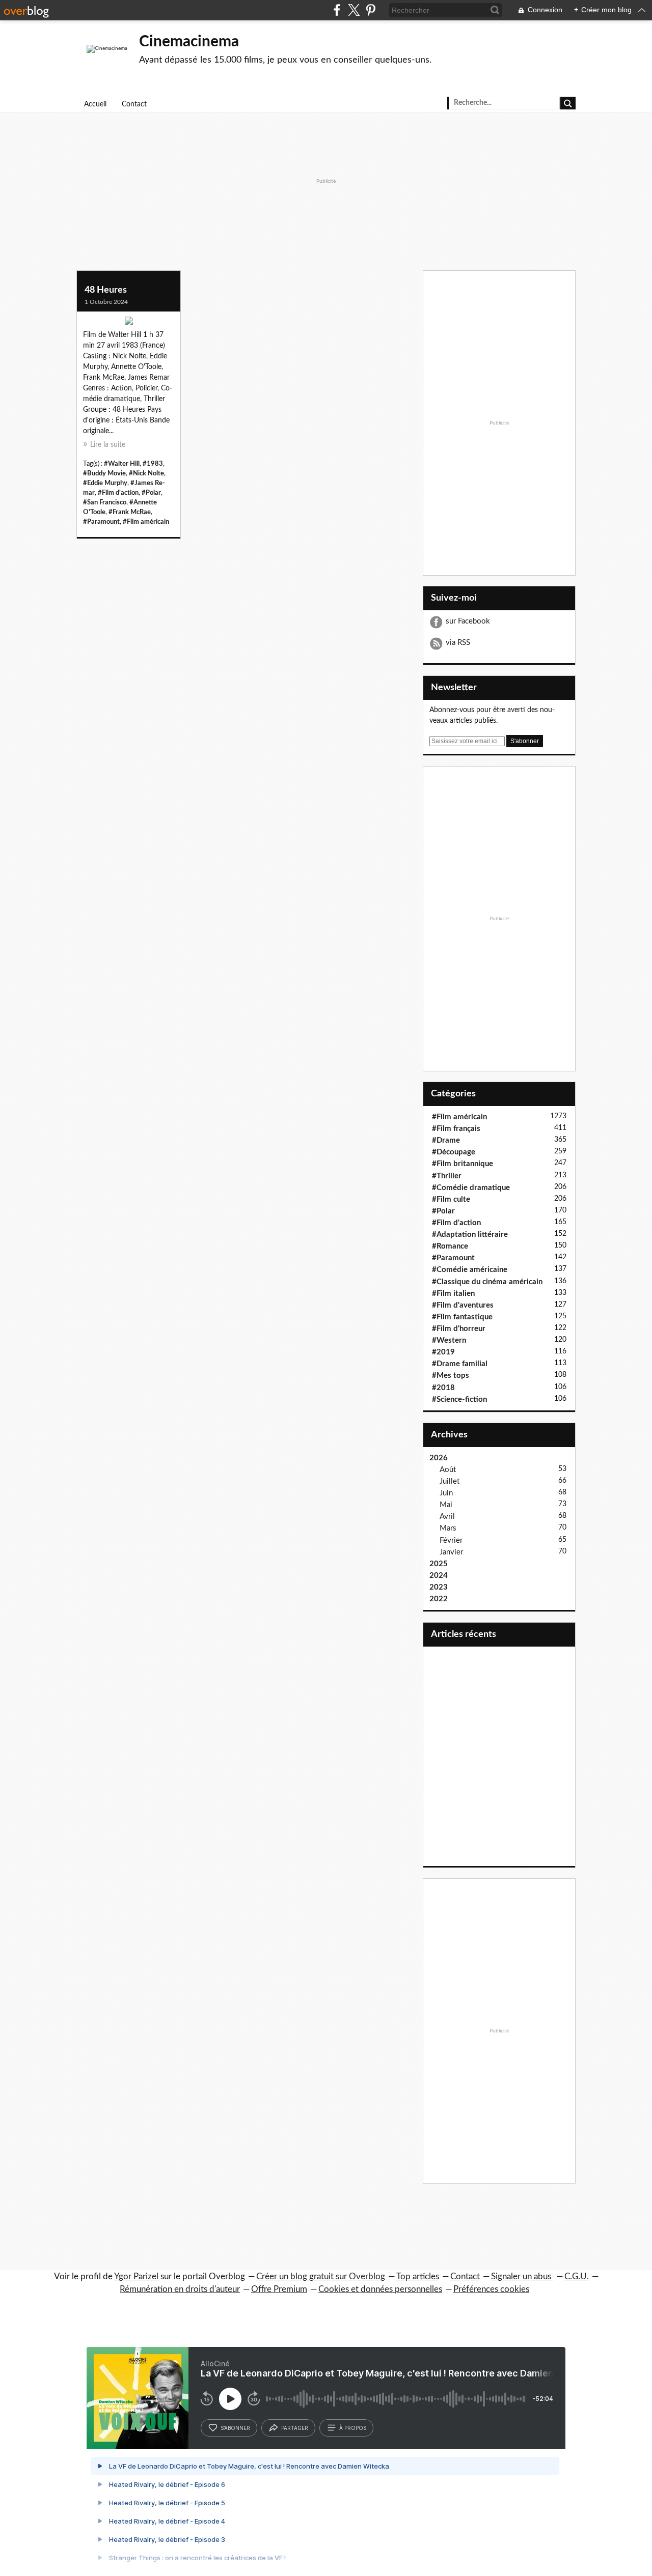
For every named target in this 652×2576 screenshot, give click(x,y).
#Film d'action (118, 493)
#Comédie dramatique (471, 1188)
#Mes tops (451, 1376)
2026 (439, 1458)
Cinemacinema (189, 42)
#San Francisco (105, 502)
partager (295, 2428)
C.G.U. (577, 2276)
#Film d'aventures (463, 1305)
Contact (134, 104)
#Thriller (447, 1176)
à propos (353, 2428)
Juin (446, 1493)
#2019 (443, 1352)
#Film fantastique (462, 1317)
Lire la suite (108, 445)
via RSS (458, 643)
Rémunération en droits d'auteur (180, 2289)
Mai (446, 1505)
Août (448, 1470)
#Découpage (454, 1152)
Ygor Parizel (136, 2276)
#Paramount (101, 522)
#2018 (443, 1388)
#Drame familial (460, 1364)
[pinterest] (371, 10)
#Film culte (451, 1199)
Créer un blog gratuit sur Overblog (321, 2276)
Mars (448, 1528)
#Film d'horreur (459, 1329)
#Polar (151, 493)
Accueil (95, 104)
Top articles (418, 2276)
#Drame (446, 1140)
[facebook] (337, 10)
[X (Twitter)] (354, 10)
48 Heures (106, 290)
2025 (439, 1564)
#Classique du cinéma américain (487, 1282)
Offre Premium (279, 2289)
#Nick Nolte (146, 473)
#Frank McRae (130, 512)
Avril (447, 1517)
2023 (439, 1587)
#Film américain (146, 522)
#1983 (153, 464)
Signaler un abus (522, 2276)
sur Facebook (468, 621)
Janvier (451, 1552)
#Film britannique (463, 1164)
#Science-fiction (459, 1399)
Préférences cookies (491, 2289)
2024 (439, 1576)
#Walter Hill (122, 464)
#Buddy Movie (104, 473)
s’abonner (235, 2428)
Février (451, 1540)
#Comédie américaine (470, 1270)
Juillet (450, 1481)
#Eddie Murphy (105, 483)
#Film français (456, 1129)
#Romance (450, 1246)
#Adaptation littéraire (470, 1235)
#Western (449, 1340)
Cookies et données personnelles (380, 2289)
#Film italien (453, 1294)
